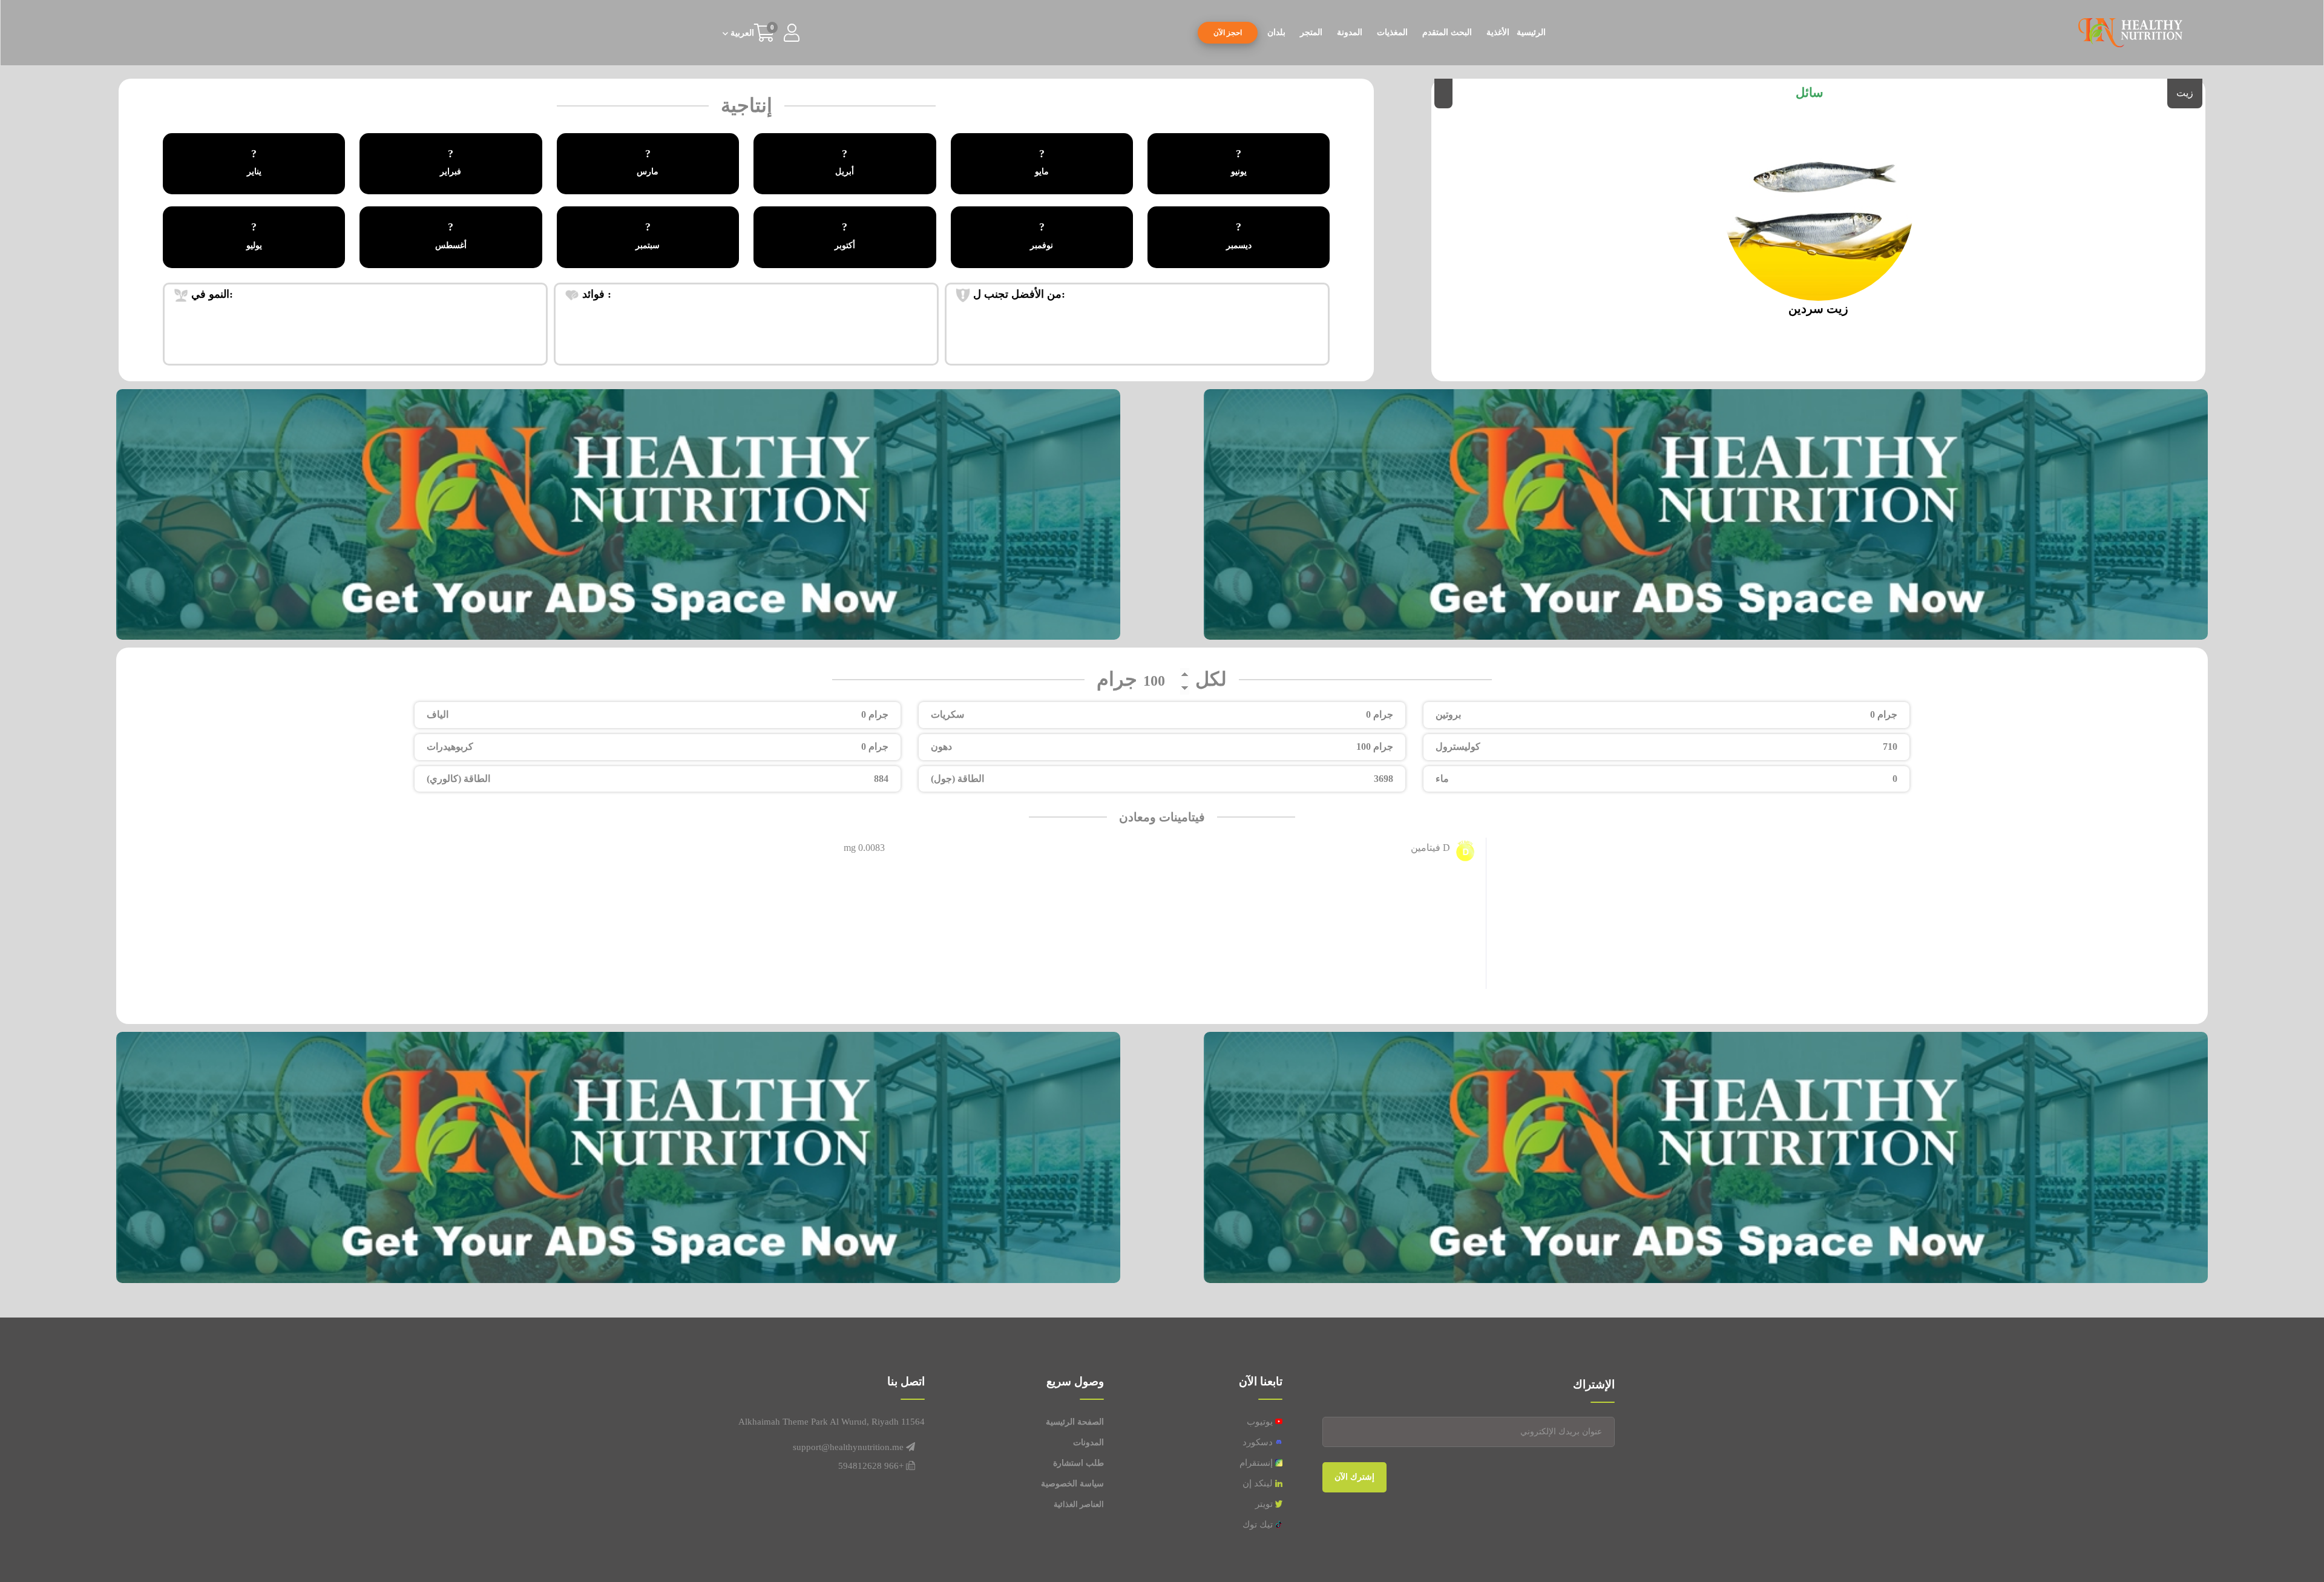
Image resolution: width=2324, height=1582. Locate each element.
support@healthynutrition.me (848, 1447)
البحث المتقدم (1447, 32)
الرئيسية (1531, 32)
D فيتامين (1430, 848)
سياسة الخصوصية (1072, 1484)
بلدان (1276, 32)
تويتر (1265, 1504)
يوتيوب (1261, 1422)
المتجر (1311, 32)
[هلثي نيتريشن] (2130, 32)
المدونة (1350, 32)
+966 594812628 (871, 1466)
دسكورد (1259, 1442)
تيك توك (1259, 1525)
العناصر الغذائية (1079, 1504)
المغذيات (1392, 32)
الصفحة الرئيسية (1075, 1422)
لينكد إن (1259, 1483)
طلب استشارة (1078, 1463)
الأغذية (1498, 32)
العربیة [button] (741, 33)
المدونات (1088, 1443)
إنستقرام (1257, 1463)
